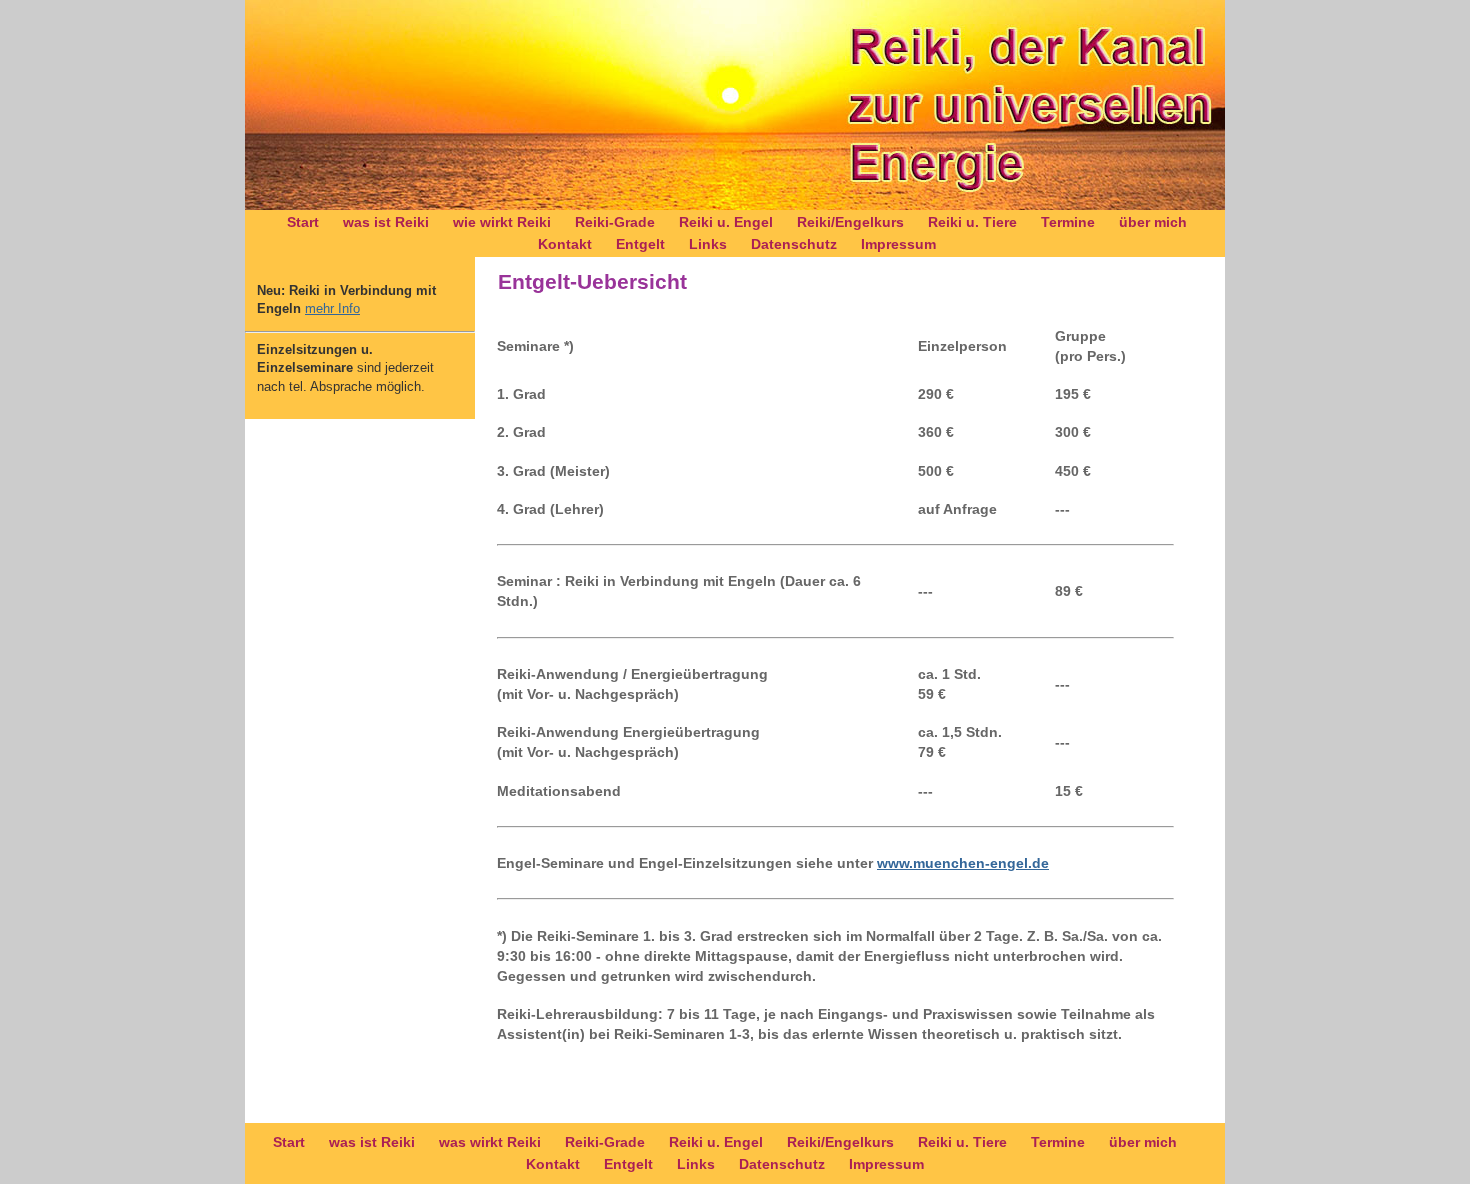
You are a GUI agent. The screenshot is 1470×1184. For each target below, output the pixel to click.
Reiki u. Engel (726, 222)
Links (708, 244)
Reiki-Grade (615, 222)
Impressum (898, 244)
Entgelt (640, 244)
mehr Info (332, 308)
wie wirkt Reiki (502, 222)
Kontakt (565, 244)
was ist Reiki (386, 222)
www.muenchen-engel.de (963, 863)
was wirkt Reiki (490, 1142)
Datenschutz (794, 244)
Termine (1068, 222)
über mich (1153, 222)
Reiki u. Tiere (972, 222)
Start (303, 222)
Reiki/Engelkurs (850, 222)
